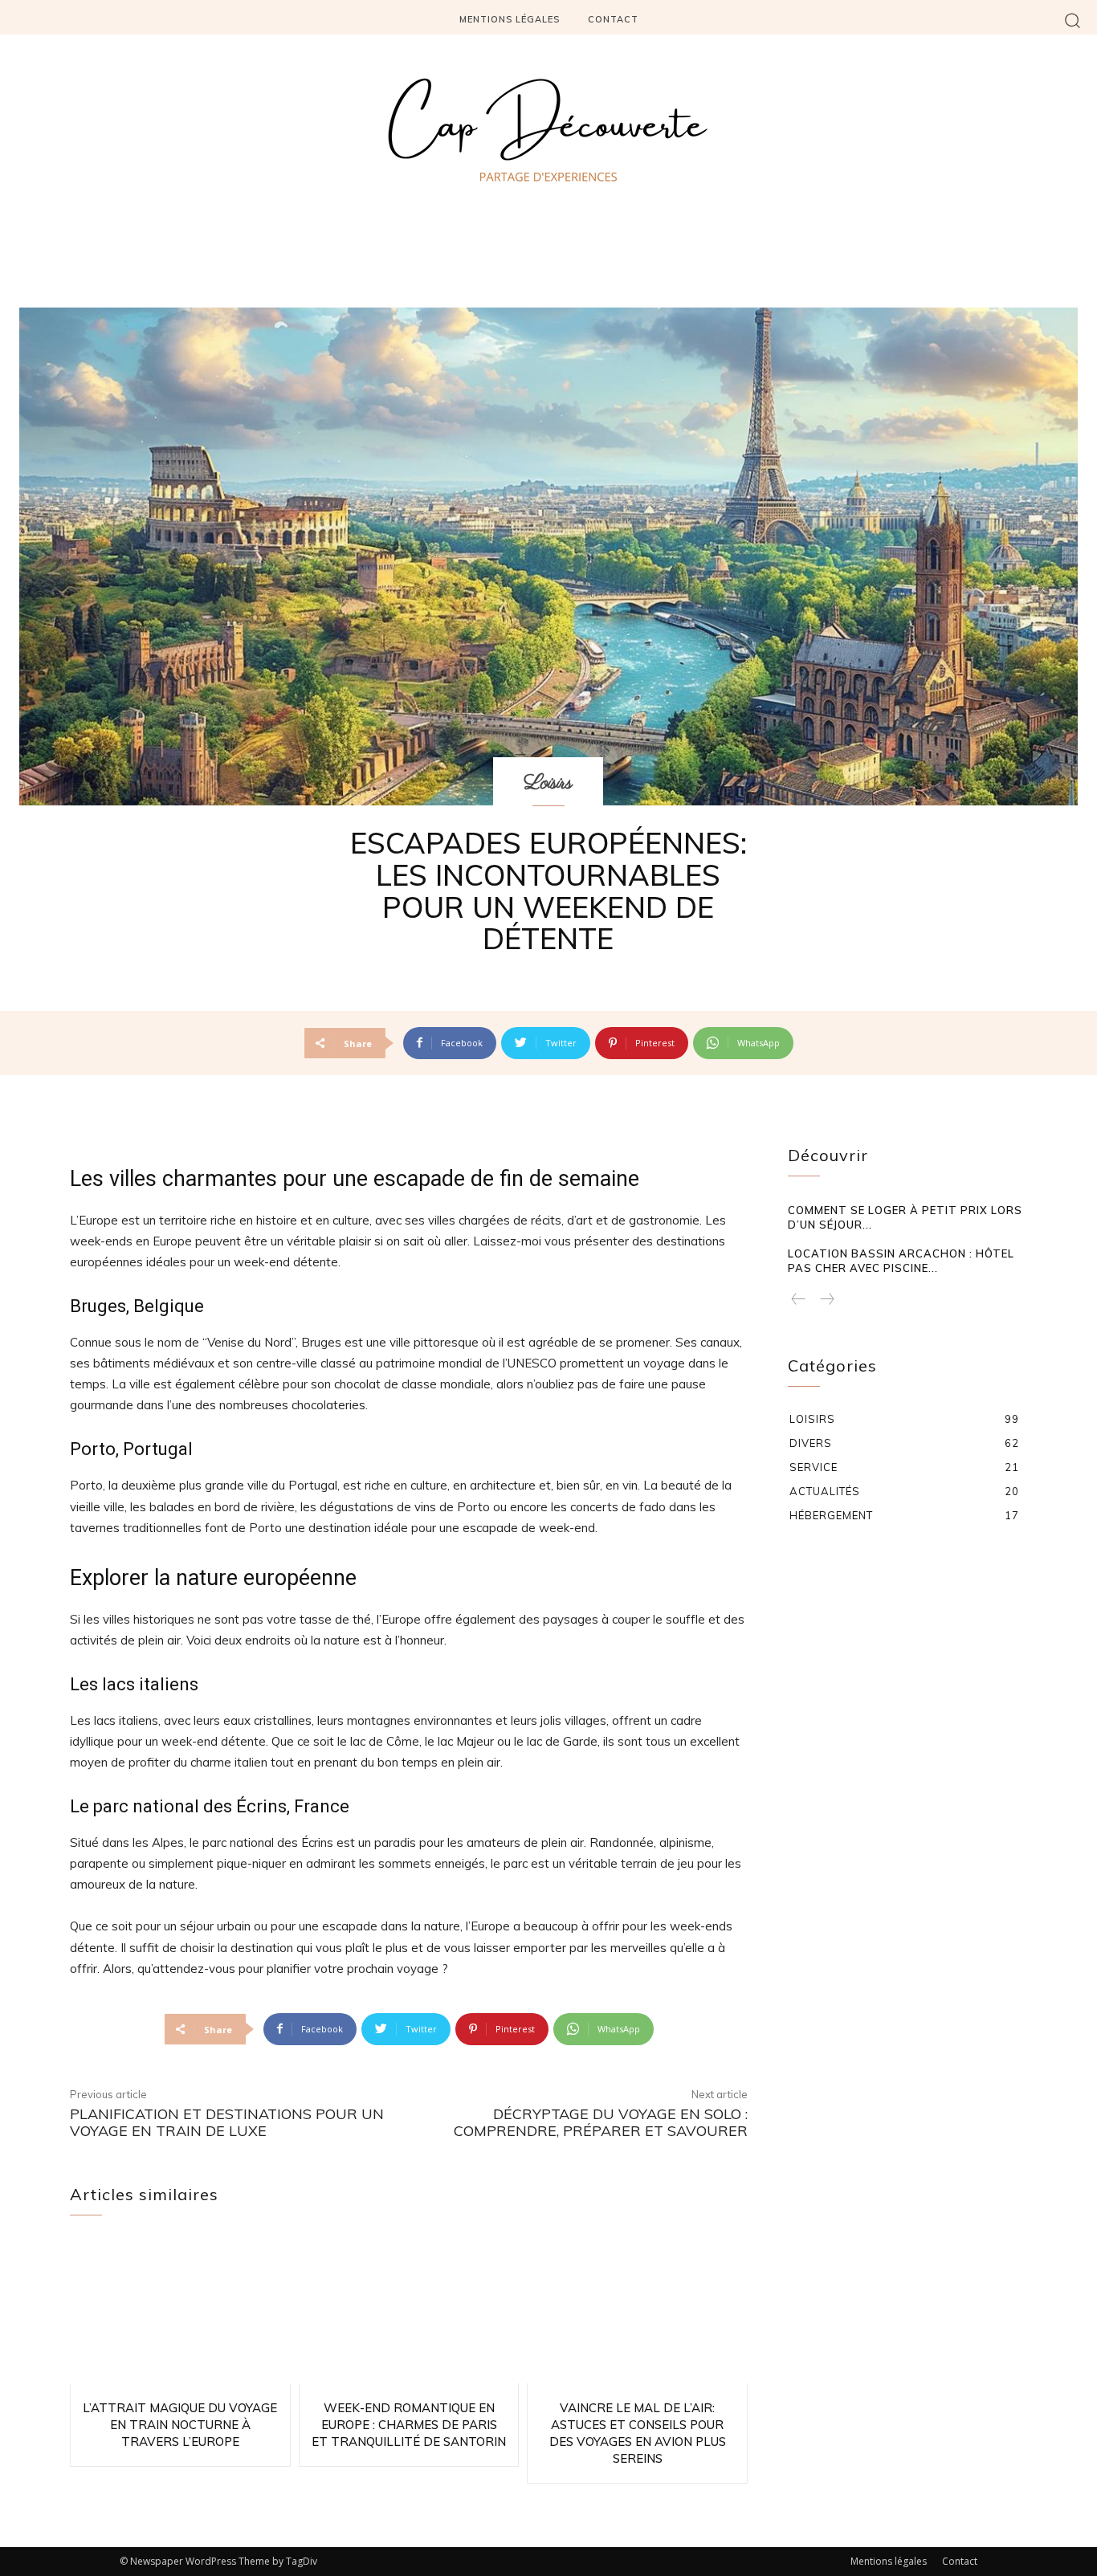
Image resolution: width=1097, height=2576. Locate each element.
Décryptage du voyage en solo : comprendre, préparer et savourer (601, 2123)
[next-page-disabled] (826, 1300)
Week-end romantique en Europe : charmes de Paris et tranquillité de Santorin (409, 2425)
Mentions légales (889, 2561)
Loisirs (548, 783)
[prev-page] (799, 1300)
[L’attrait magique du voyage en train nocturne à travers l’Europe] (180, 2312)
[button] (1073, 20)
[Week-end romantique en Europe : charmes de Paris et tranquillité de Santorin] (409, 2312)
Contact (960, 2561)
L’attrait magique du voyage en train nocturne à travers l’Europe (180, 2425)
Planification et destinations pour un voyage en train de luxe (227, 2123)
